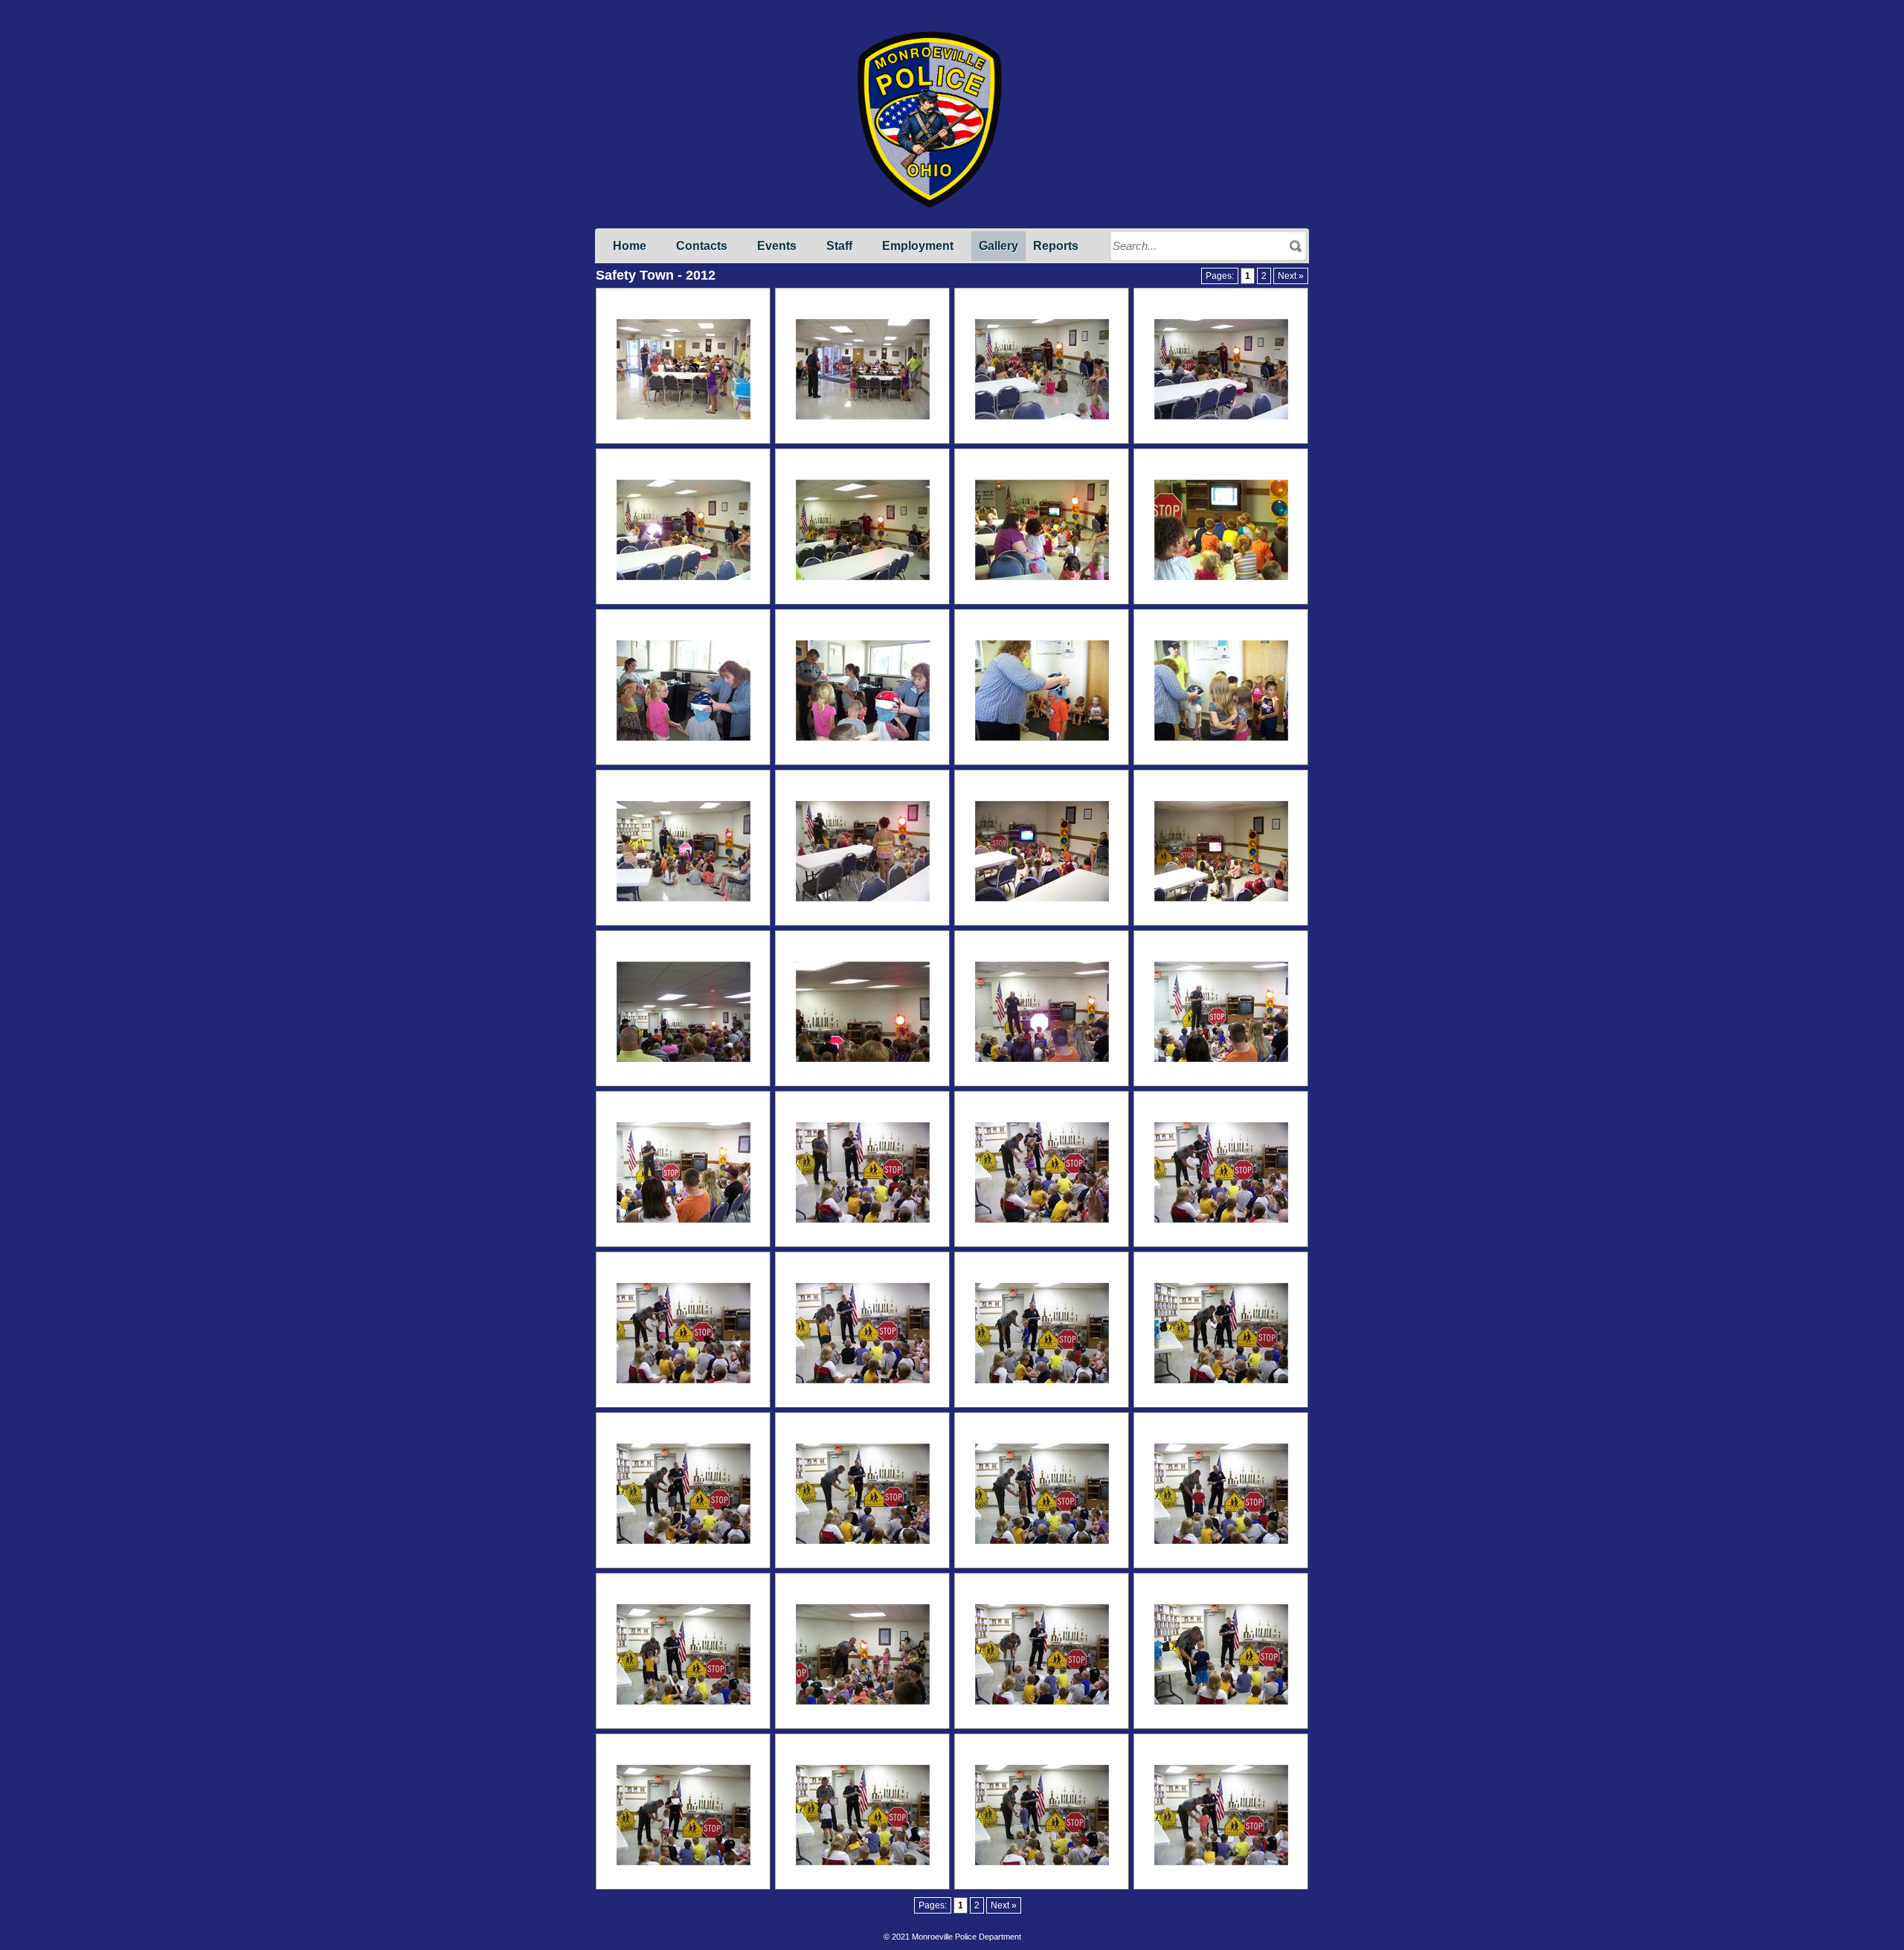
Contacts (702, 246)
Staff (839, 246)
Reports (1056, 246)
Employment (918, 246)
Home (630, 246)
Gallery (998, 246)
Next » (1291, 276)
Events (777, 246)
